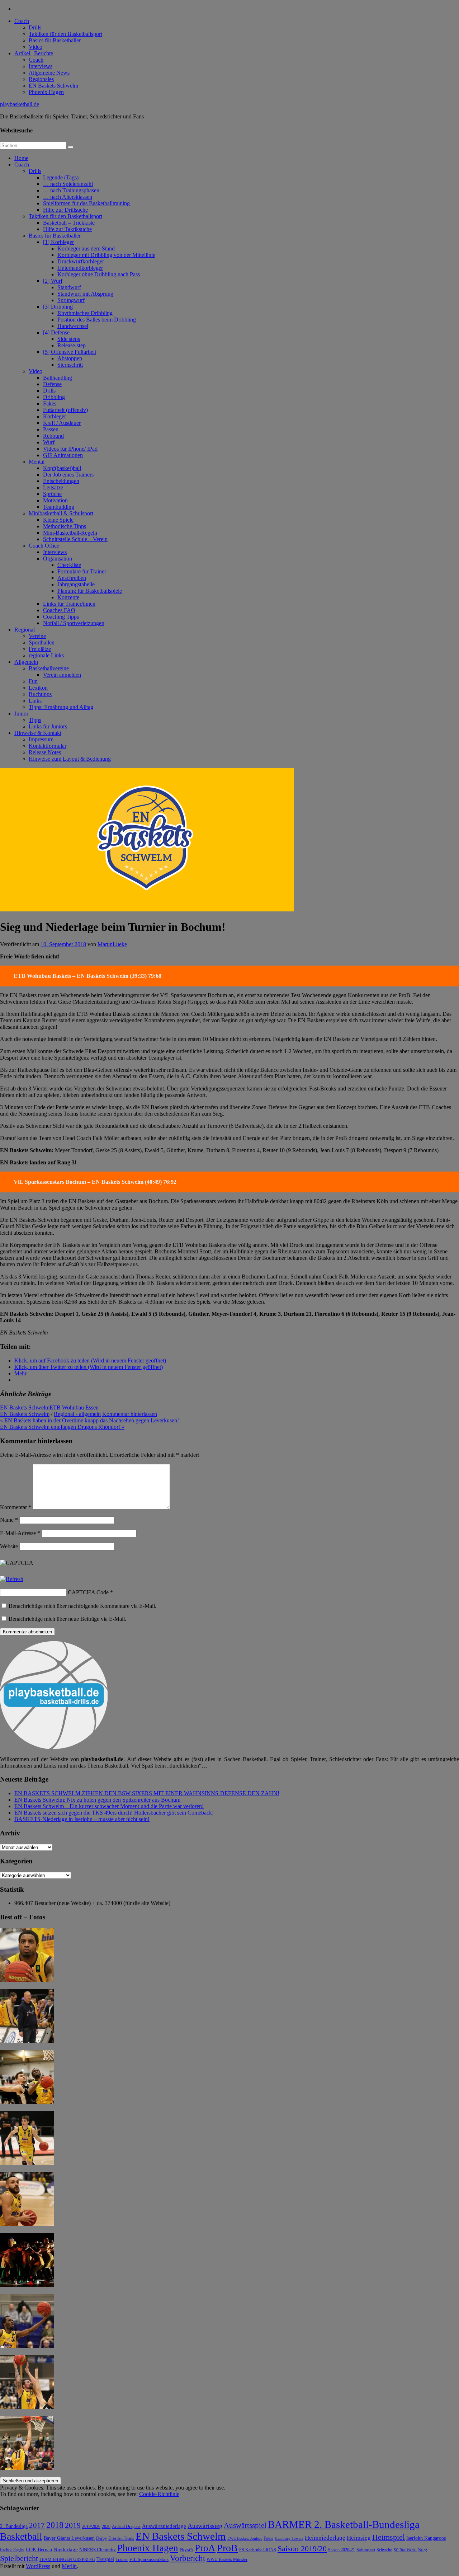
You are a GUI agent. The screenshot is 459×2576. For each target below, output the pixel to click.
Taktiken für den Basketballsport (65, 34)
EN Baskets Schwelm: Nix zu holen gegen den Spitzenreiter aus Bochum (97, 1800)
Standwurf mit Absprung (85, 294)
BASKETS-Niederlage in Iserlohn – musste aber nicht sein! (82, 1819)
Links (35, 701)
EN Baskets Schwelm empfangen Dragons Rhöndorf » (62, 1427)
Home (21, 158)
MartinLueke (112, 944)
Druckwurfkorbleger (81, 261)
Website (9, 1546)
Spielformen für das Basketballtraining (86, 203)
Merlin (69, 2566)
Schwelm (384, 2550)
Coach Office (44, 546)
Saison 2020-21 (342, 2550)
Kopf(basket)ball (62, 468)
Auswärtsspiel (245, 2525)
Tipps (35, 720)
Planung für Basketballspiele (90, 591)
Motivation (55, 500)
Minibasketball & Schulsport (61, 513)
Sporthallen (42, 642)
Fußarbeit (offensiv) (65, 410)
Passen (51, 429)
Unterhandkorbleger (80, 268)
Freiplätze (40, 649)
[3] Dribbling (58, 307)
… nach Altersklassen (68, 197)
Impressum (41, 739)
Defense (52, 384)
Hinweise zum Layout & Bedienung (70, 759)
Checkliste (69, 565)
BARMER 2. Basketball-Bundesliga (344, 2524)
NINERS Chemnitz (98, 2550)
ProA (205, 2548)
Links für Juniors (48, 726)
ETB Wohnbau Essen (74, 1407)
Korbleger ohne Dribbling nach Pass (99, 274)
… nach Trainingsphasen (71, 190)
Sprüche (52, 494)
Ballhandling (58, 378)
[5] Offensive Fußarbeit (70, 352)
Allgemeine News (49, 73)
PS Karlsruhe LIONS (258, 2550)
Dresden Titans (121, 2539)
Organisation (58, 559)
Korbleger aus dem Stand (86, 248)
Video (36, 47)
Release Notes (45, 752)
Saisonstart (366, 2550)
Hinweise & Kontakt (38, 733)
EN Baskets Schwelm (53, 86)
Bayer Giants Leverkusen (69, 2538)
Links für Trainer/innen (69, 604)
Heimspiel (389, 2537)
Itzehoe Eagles (12, 2550)
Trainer (122, 2560)
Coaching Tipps (61, 617)
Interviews (41, 66)
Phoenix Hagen (46, 92)
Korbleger (55, 416)
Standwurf (69, 287)
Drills (35, 27)
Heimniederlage (325, 2538)
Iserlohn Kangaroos (426, 2538)
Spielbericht (19, 2558)
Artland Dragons (126, 2527)
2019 (73, 2525)
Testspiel (105, 2559)
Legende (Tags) (61, 177)
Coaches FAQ (59, 610)
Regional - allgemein (77, 1414)
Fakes (50, 403)
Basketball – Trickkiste (69, 223)
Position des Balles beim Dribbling (97, 320)
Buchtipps (40, 694)
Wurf (49, 442)
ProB (227, 2548)
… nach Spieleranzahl (68, 184)
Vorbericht (188, 2558)
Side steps (69, 339)
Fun (33, 681)
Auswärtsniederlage (164, 2526)
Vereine (37, 636)
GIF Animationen (63, 455)
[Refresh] (12, 1579)
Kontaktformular (48, 746)
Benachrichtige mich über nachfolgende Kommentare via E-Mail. (82, 1606)
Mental (37, 462)
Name (9, 1520)
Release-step (72, 345)
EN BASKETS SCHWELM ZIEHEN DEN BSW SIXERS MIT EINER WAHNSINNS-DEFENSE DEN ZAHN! (147, 1793)
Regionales (41, 79)
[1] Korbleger (58, 242)
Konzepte (68, 597)
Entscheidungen (61, 481)
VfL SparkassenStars (149, 2559)
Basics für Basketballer (55, 40)
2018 (55, 2525)
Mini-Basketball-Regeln (70, 533)
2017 (37, 2525)
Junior (21, 714)
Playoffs (186, 2550)
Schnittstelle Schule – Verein (75, 539)
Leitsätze (53, 487)
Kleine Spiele (58, 520)
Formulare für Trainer (82, 571)
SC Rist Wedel (405, 2550)
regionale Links (46, 655)
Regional (25, 630)
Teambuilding (59, 507)
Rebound (53, 436)
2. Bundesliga (14, 2526)
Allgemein (26, 662)
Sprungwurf (71, 300)
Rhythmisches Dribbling (85, 313)
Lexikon (38, 688)
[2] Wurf (53, 281)
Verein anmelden (62, 675)
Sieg (423, 2550)
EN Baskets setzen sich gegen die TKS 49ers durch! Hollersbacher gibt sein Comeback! (114, 1813)
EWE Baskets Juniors (245, 2539)
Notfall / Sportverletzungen (74, 623)
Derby (101, 2539)
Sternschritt (70, 365)
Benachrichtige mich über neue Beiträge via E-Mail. (67, 1619)
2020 (106, 2527)
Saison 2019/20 (302, 2549)
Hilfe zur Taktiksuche (67, 229)
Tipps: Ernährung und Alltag (61, 707)
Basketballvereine (49, 668)
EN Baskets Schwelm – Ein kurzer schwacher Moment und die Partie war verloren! (109, 1806)
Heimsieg (359, 2538)
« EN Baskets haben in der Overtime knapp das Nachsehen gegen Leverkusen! (89, 1420)
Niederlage (66, 2549)
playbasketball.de (20, 104)
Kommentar (16, 1507)
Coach (22, 21)
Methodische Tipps (65, 526)
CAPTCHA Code (88, 1592)
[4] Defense (56, 332)
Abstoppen (70, 358)
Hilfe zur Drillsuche (65, 210)
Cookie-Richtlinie (159, 2494)
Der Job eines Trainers (68, 475)
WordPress (38, 2566)
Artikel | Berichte (34, 53)
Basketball (21, 2536)
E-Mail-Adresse (20, 1533)
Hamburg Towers (289, 2539)
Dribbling (54, 397)
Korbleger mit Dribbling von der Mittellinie (106, 255)
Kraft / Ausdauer (62, 423)
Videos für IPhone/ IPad (70, 449)
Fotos (268, 2539)
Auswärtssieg (205, 2526)
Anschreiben (72, 578)
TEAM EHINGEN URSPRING (67, 2560)
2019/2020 (91, 2527)
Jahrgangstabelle (76, 584)
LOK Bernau (39, 2550)
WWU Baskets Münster (227, 2560)
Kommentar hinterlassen (130, 1414)
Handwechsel (73, 326)
